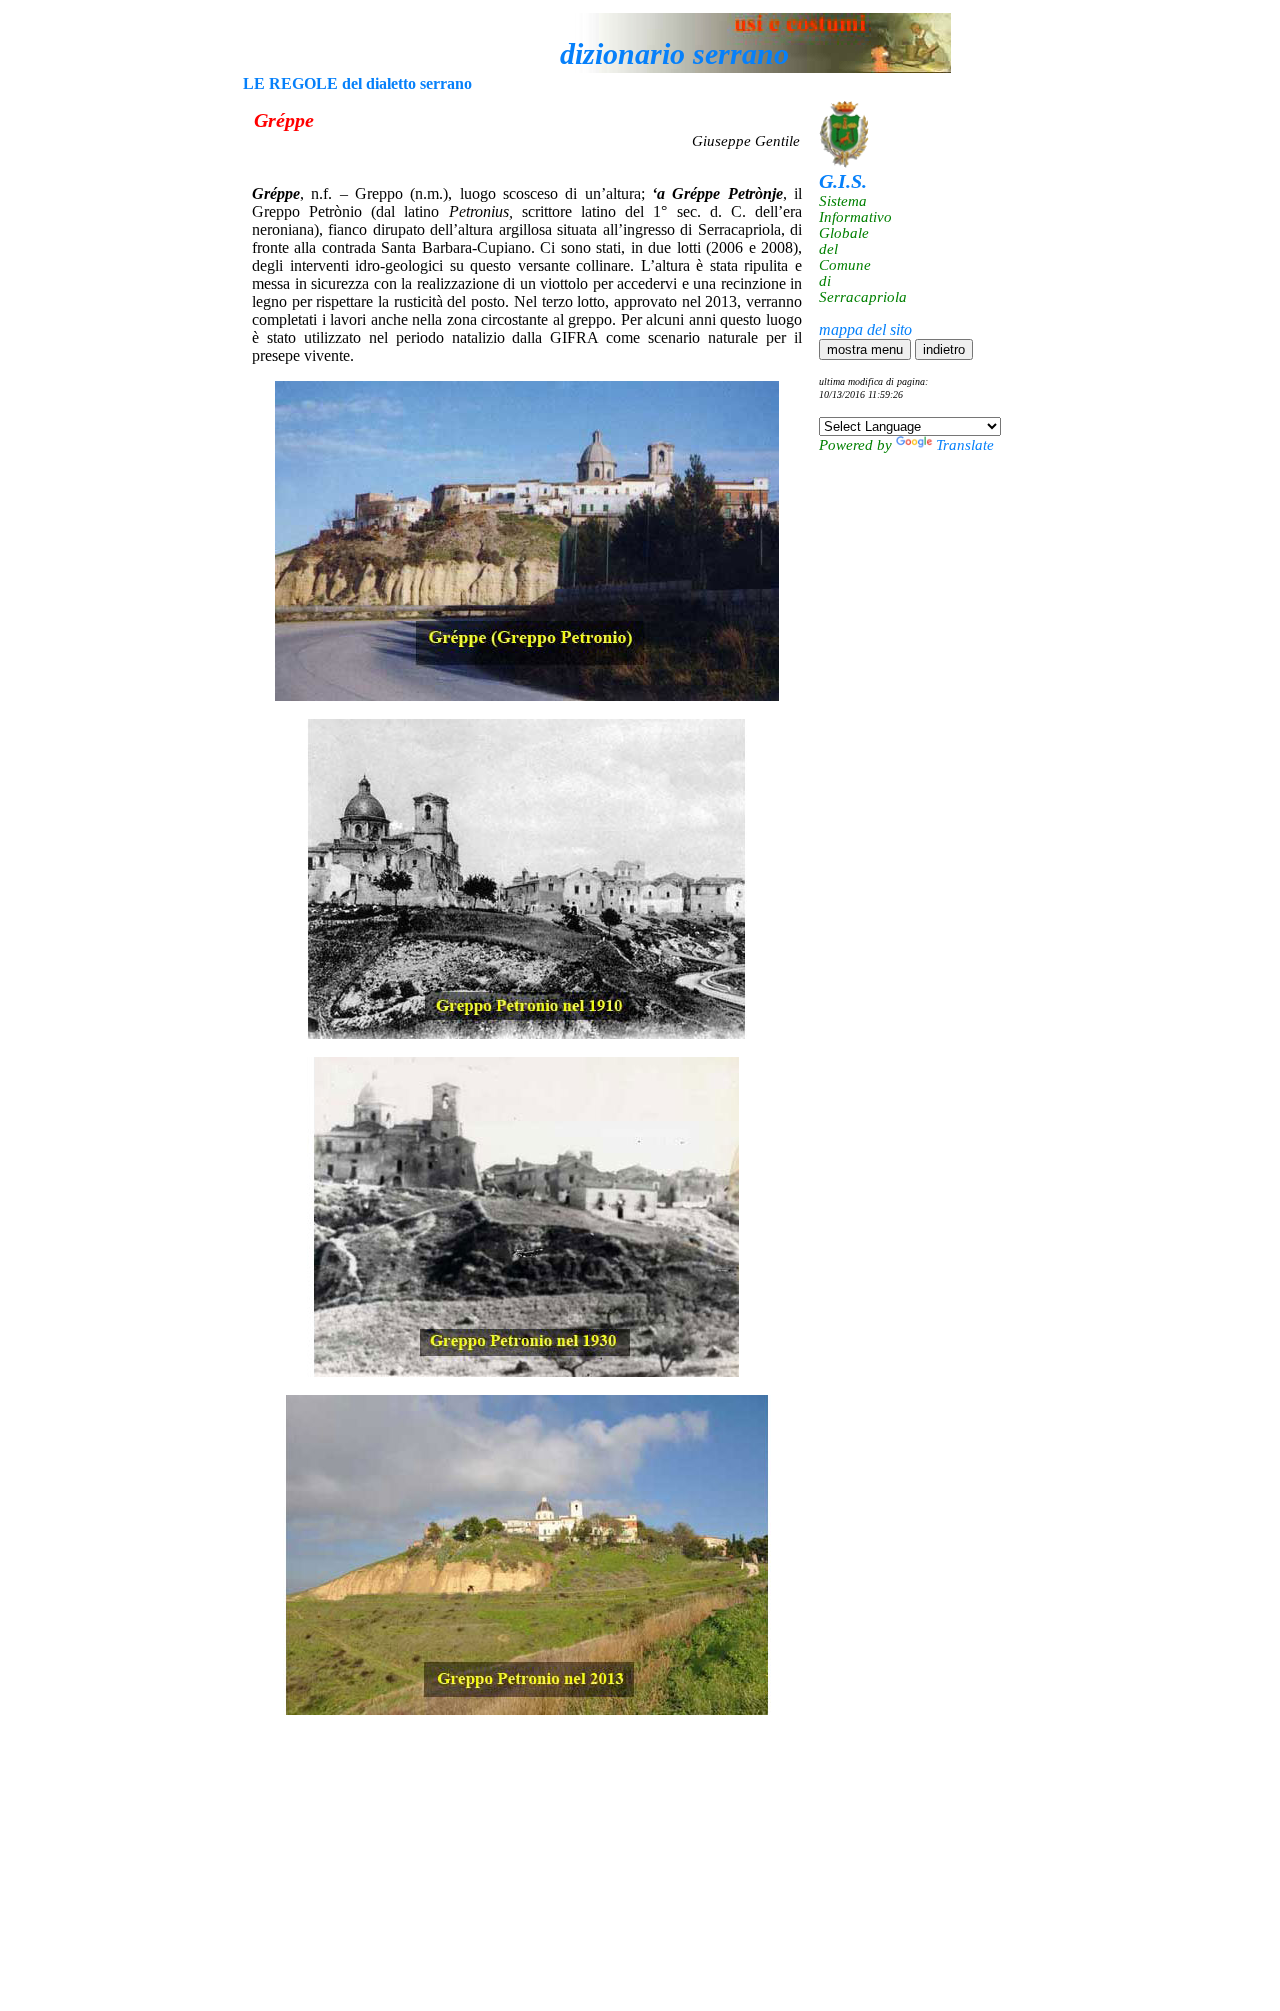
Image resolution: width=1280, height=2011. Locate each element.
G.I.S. (843, 181)
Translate (965, 445)
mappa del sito (865, 329)
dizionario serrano (674, 53)
